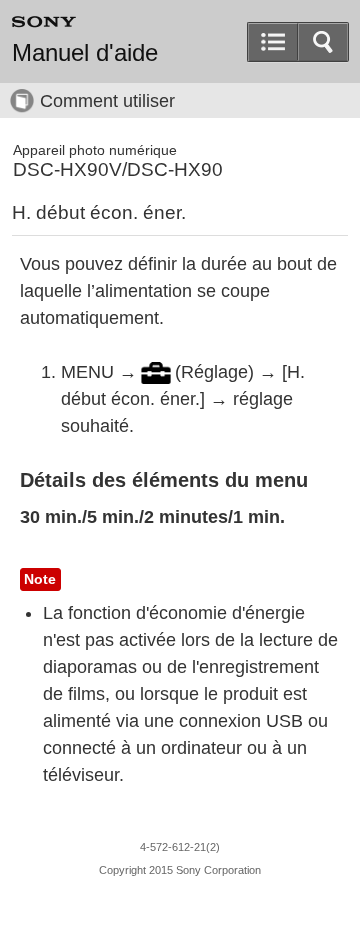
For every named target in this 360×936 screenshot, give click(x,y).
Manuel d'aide (85, 53)
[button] (323, 42)
